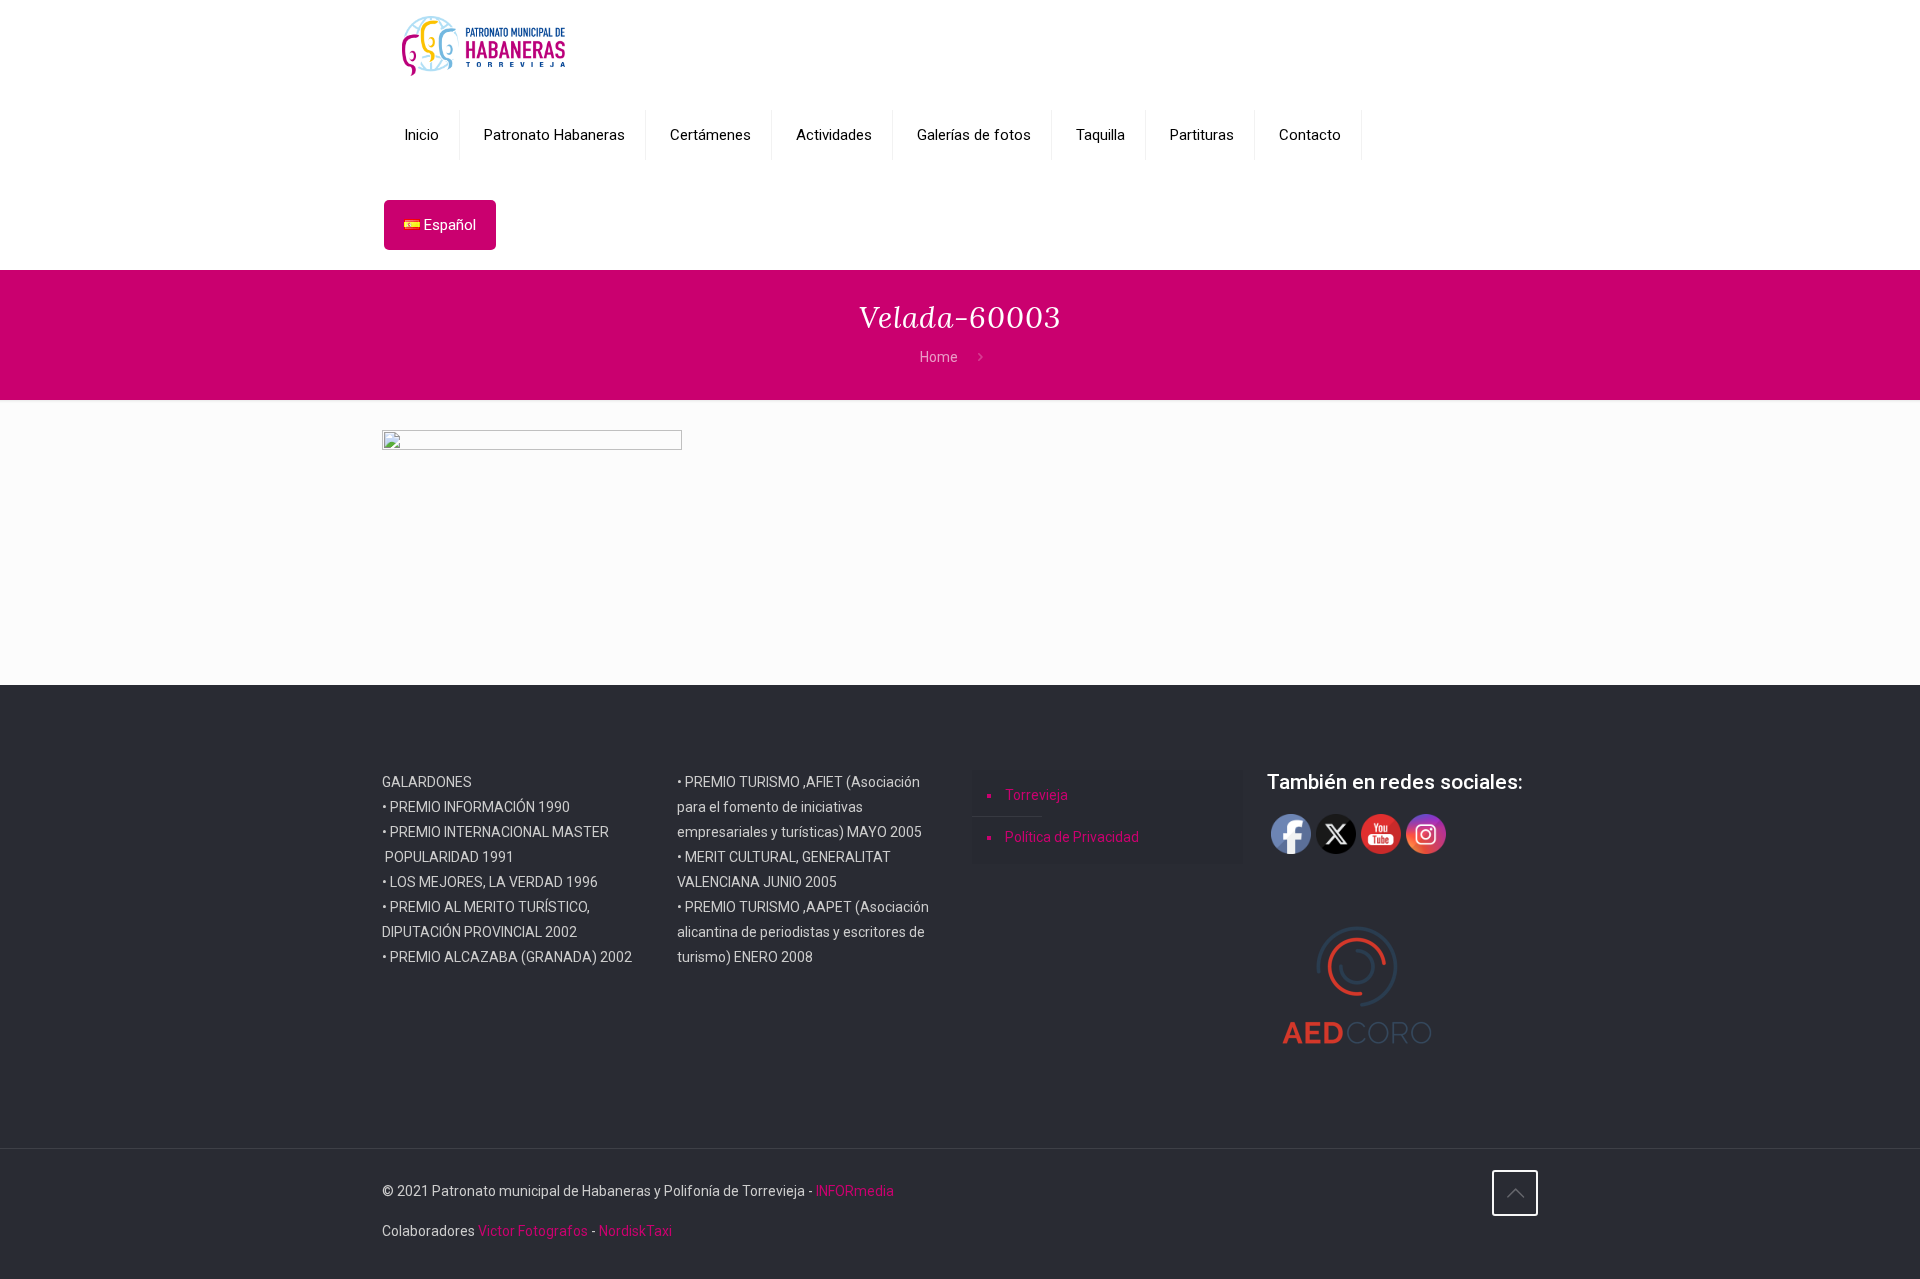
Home (939, 357)
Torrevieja (1036, 795)
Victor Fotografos (533, 1231)
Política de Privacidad (1072, 837)
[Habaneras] (483, 45)
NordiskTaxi (635, 1231)
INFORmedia (855, 1191)
